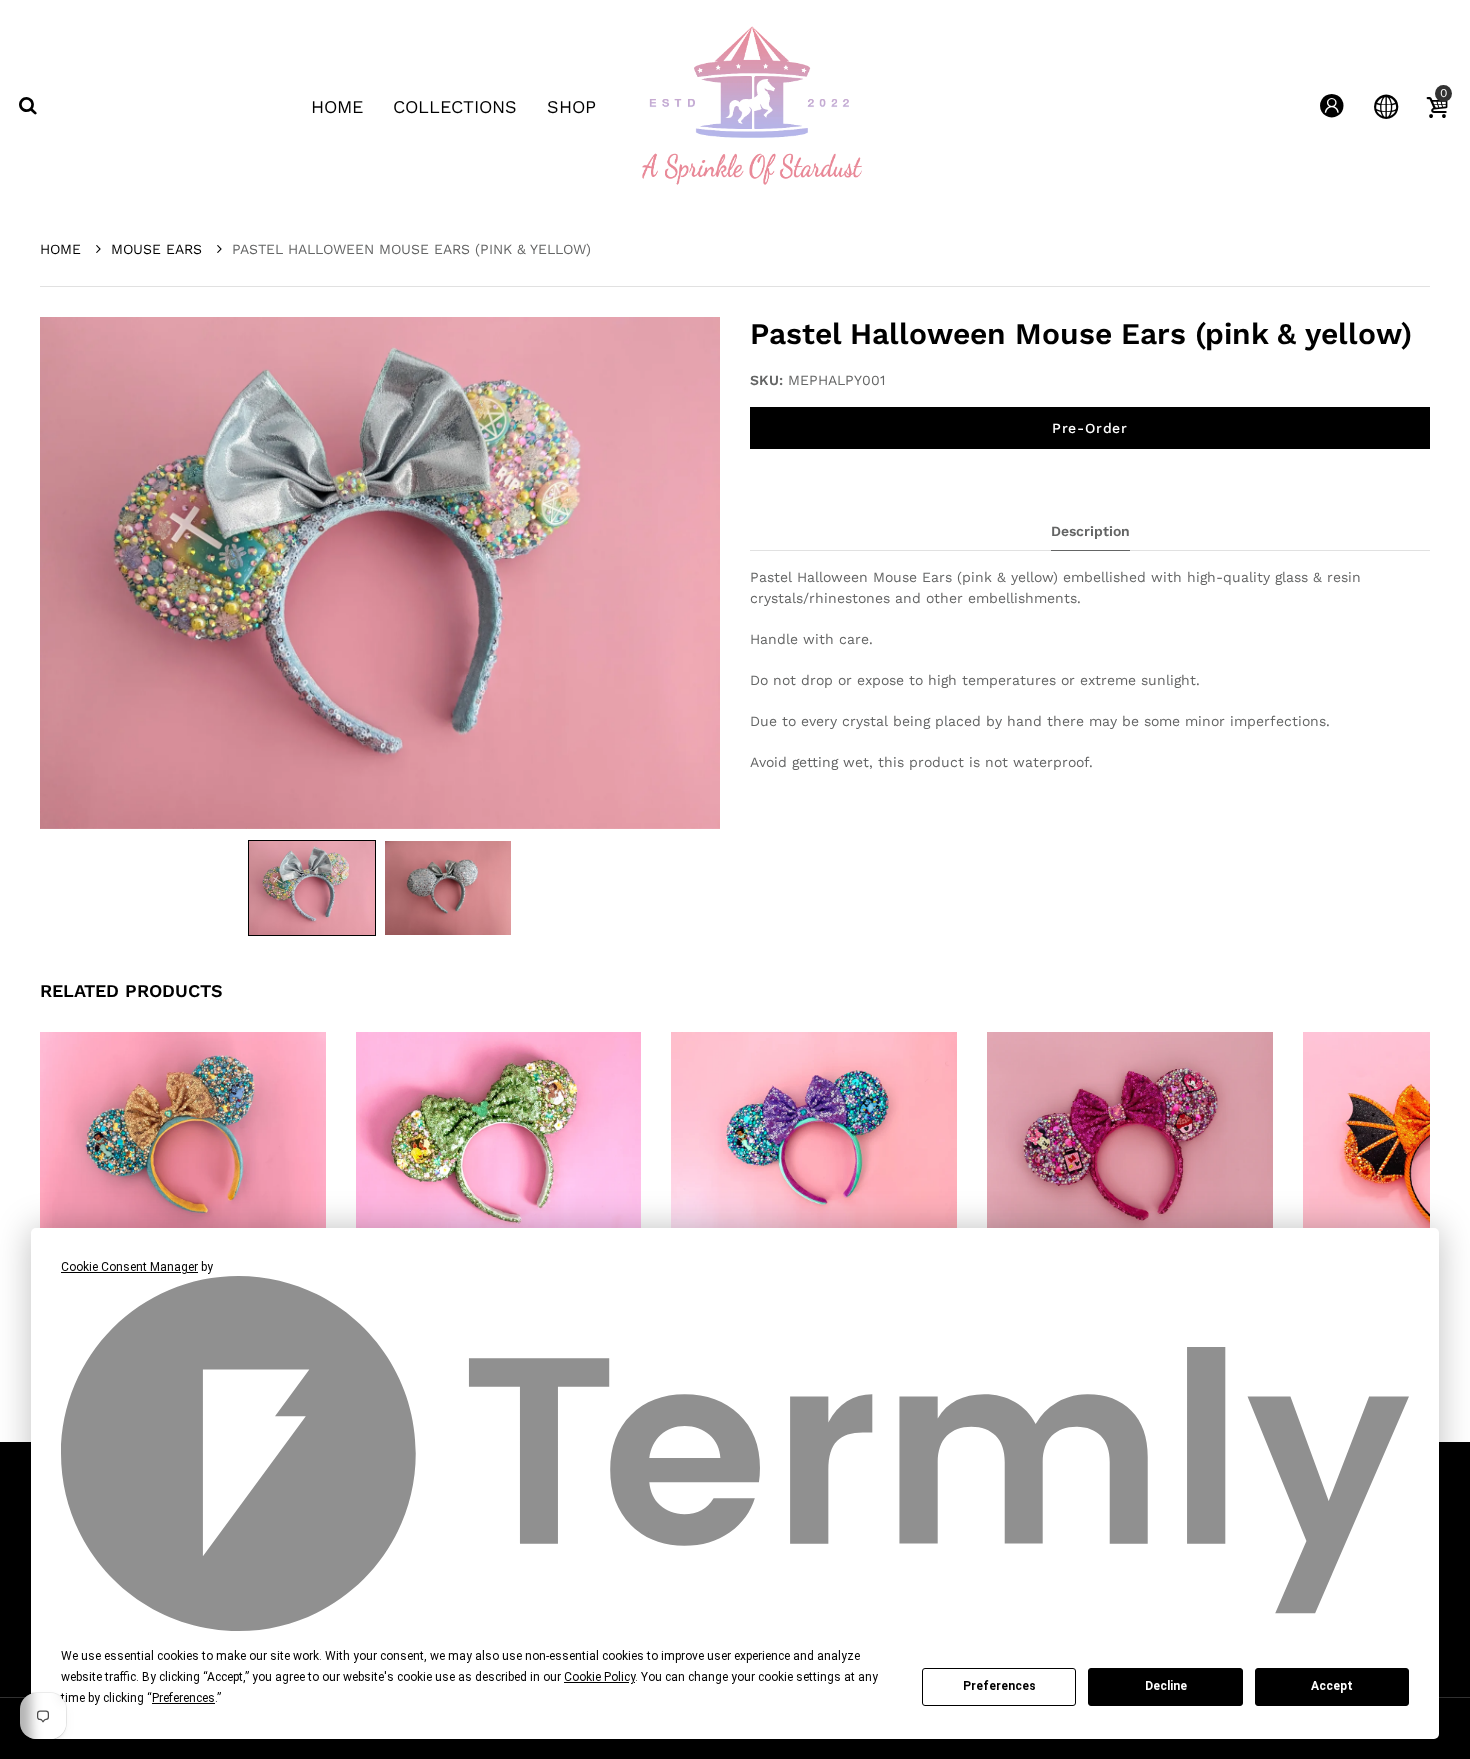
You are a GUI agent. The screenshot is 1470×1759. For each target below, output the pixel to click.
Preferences (999, 1686)
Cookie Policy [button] (599, 1677)
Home (63, 249)
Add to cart (509, 1209)
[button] (312, 888)
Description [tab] (1090, 531)
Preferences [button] (183, 1698)
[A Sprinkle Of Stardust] (751, 105)
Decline (1166, 1686)
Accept (1332, 1686)
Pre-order (1090, 428)
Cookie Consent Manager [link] (129, 1267)
